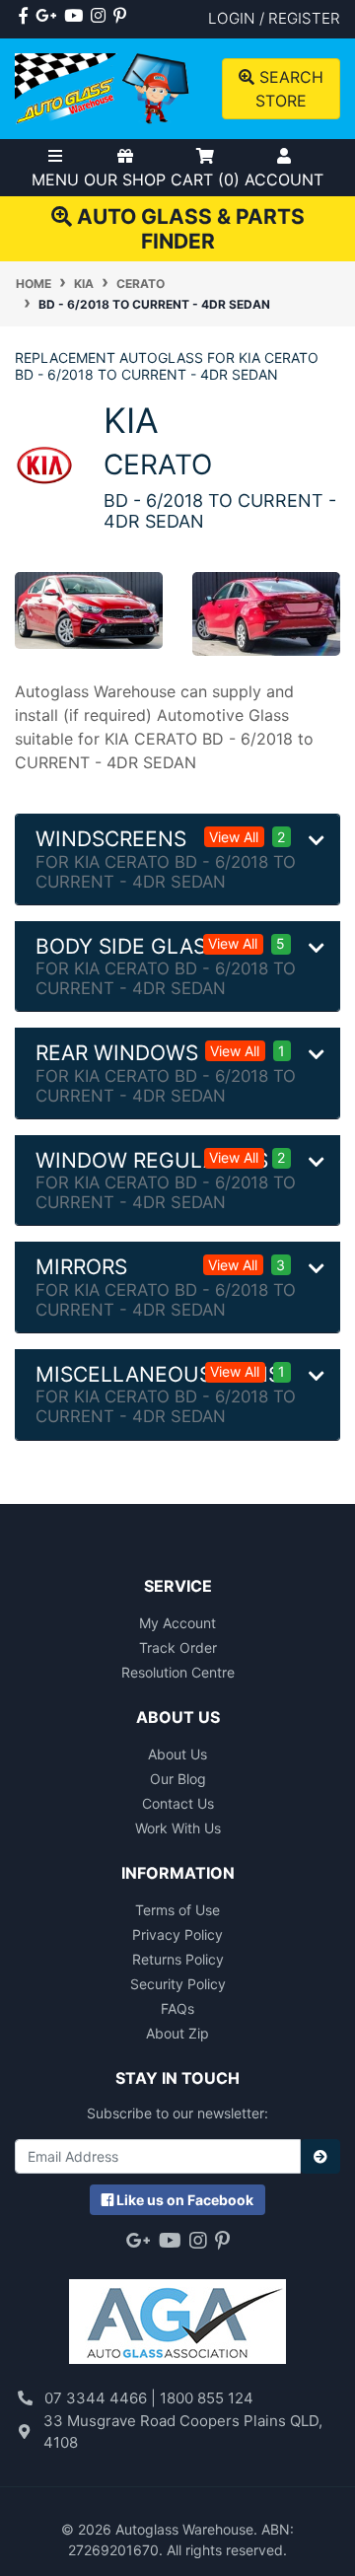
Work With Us (178, 1828)
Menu (55, 179)
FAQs (177, 2008)
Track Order (178, 1647)
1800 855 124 (207, 2398)
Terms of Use (177, 1910)
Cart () (205, 179)
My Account (177, 1623)
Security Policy (178, 1984)
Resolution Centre (178, 1672)
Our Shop (125, 179)
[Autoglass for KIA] (44, 464)
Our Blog (178, 1779)
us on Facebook (185, 2200)
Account (284, 179)
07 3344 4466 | (102, 2398)
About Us (177, 1754)
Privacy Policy (177, 1934)
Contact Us (178, 1803)
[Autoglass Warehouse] (104, 87)
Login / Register (274, 18)
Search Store (289, 89)
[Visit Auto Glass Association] (177, 2312)
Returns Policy (178, 1959)
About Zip (177, 2033)
